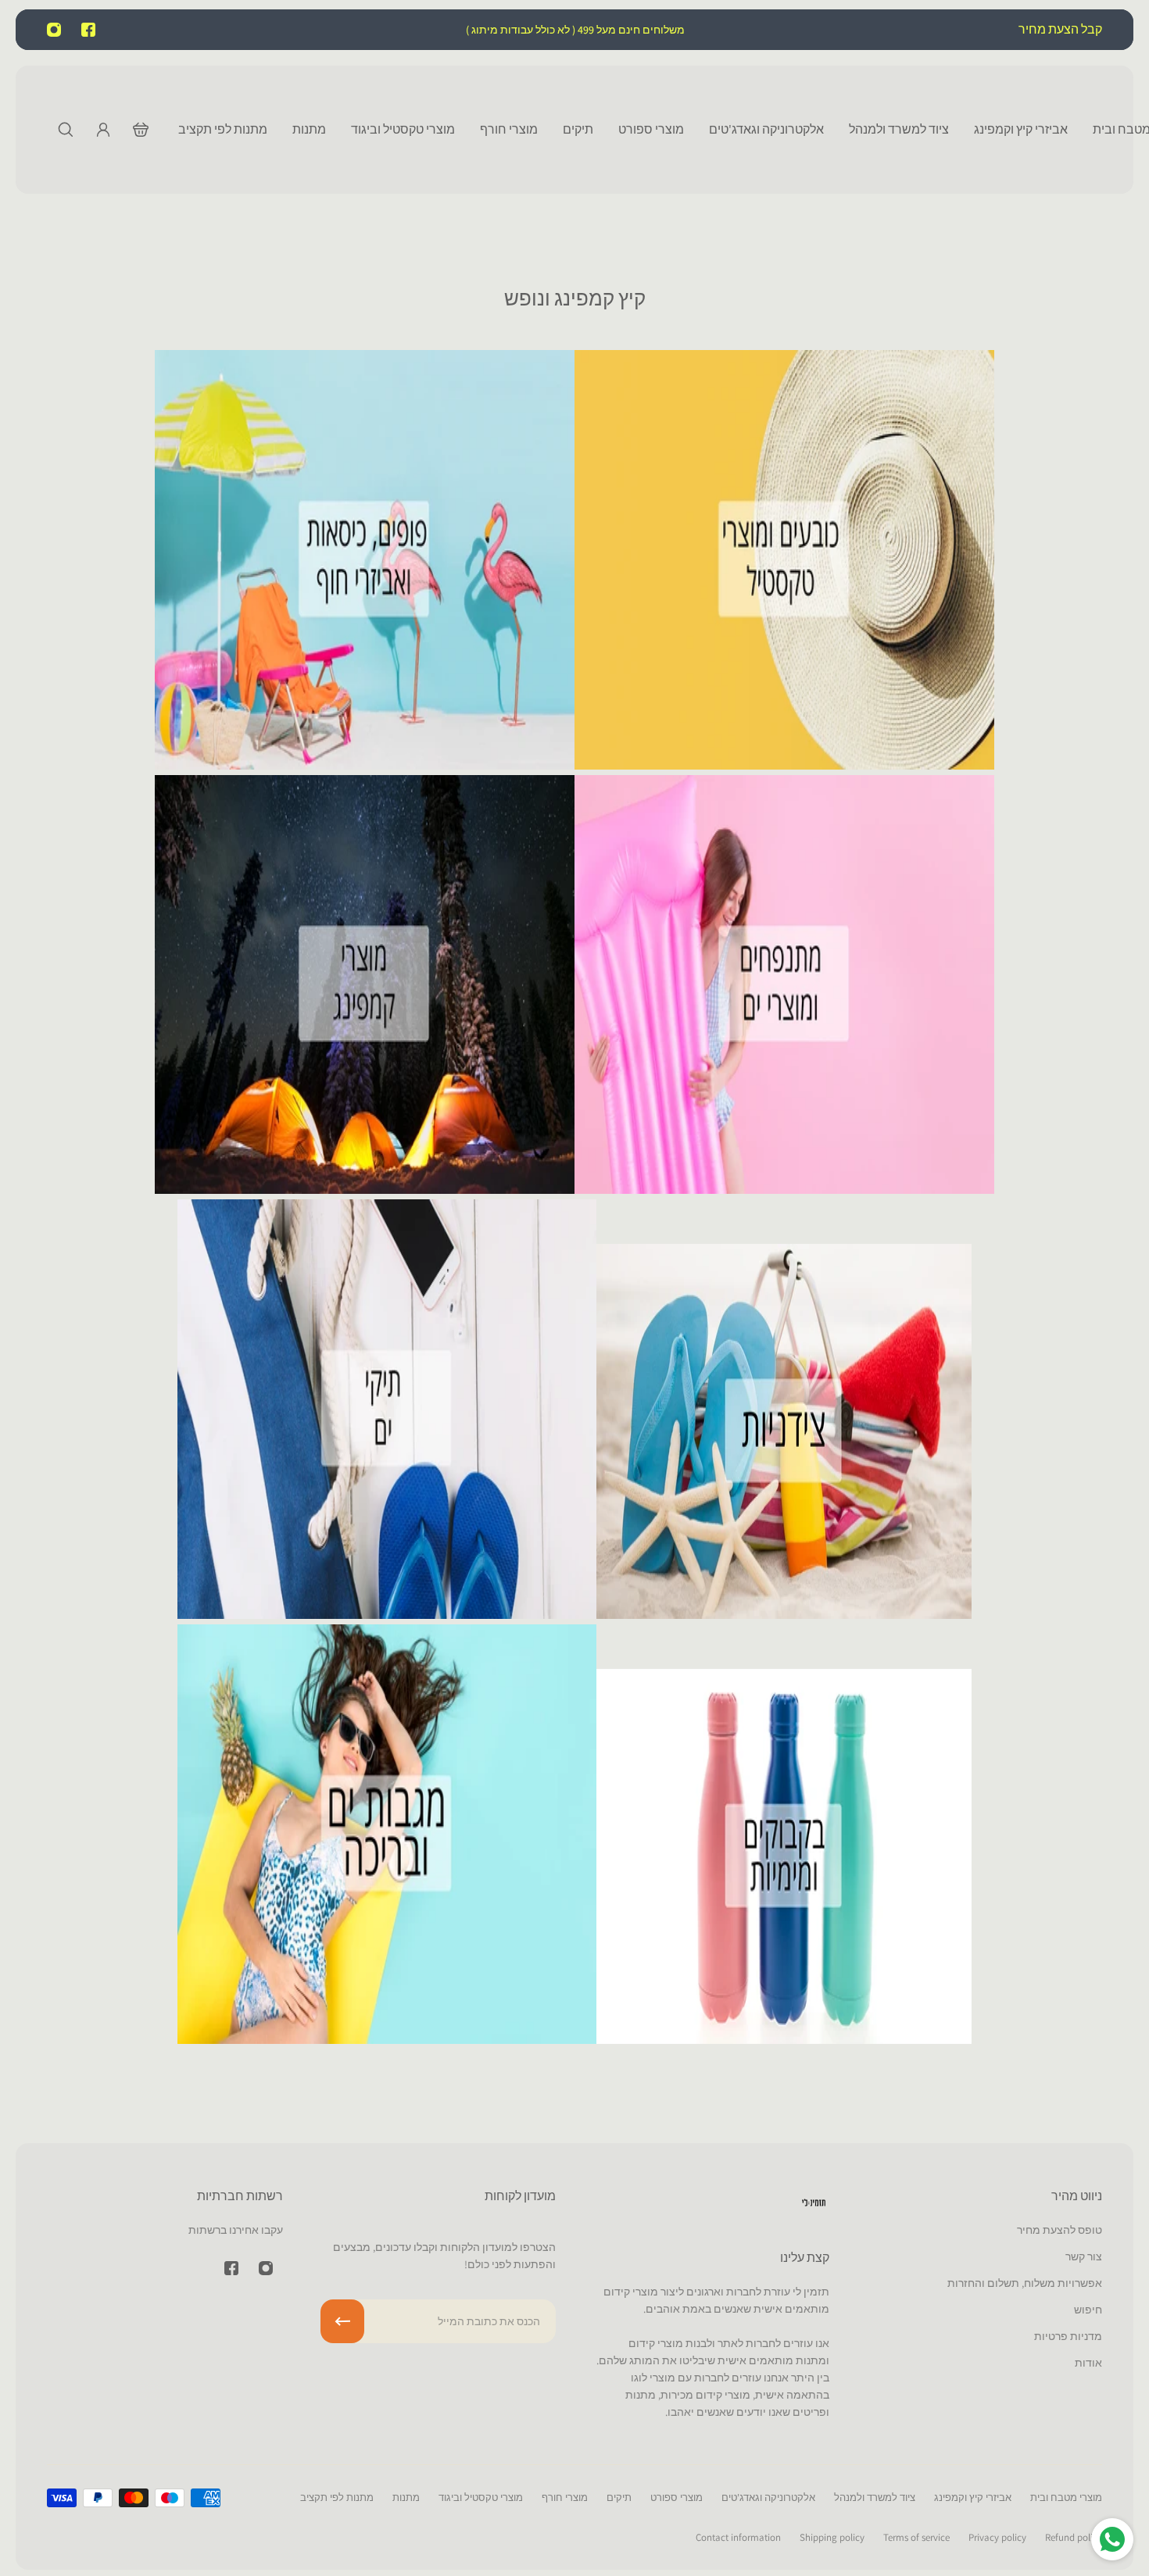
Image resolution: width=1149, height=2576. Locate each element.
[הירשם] (342, 2321)
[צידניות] (784, 1615)
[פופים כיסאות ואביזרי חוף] (365, 765)
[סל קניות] (141, 130)
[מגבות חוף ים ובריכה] (387, 2040)
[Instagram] (54, 30)
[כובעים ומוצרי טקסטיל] (784, 765)
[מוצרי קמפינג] (365, 1190)
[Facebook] (88, 30)
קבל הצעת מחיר (1059, 29)
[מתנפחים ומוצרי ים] (784, 1190)
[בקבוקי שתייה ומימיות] (784, 2040)
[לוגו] (814, 2205)
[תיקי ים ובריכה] (387, 1615)
